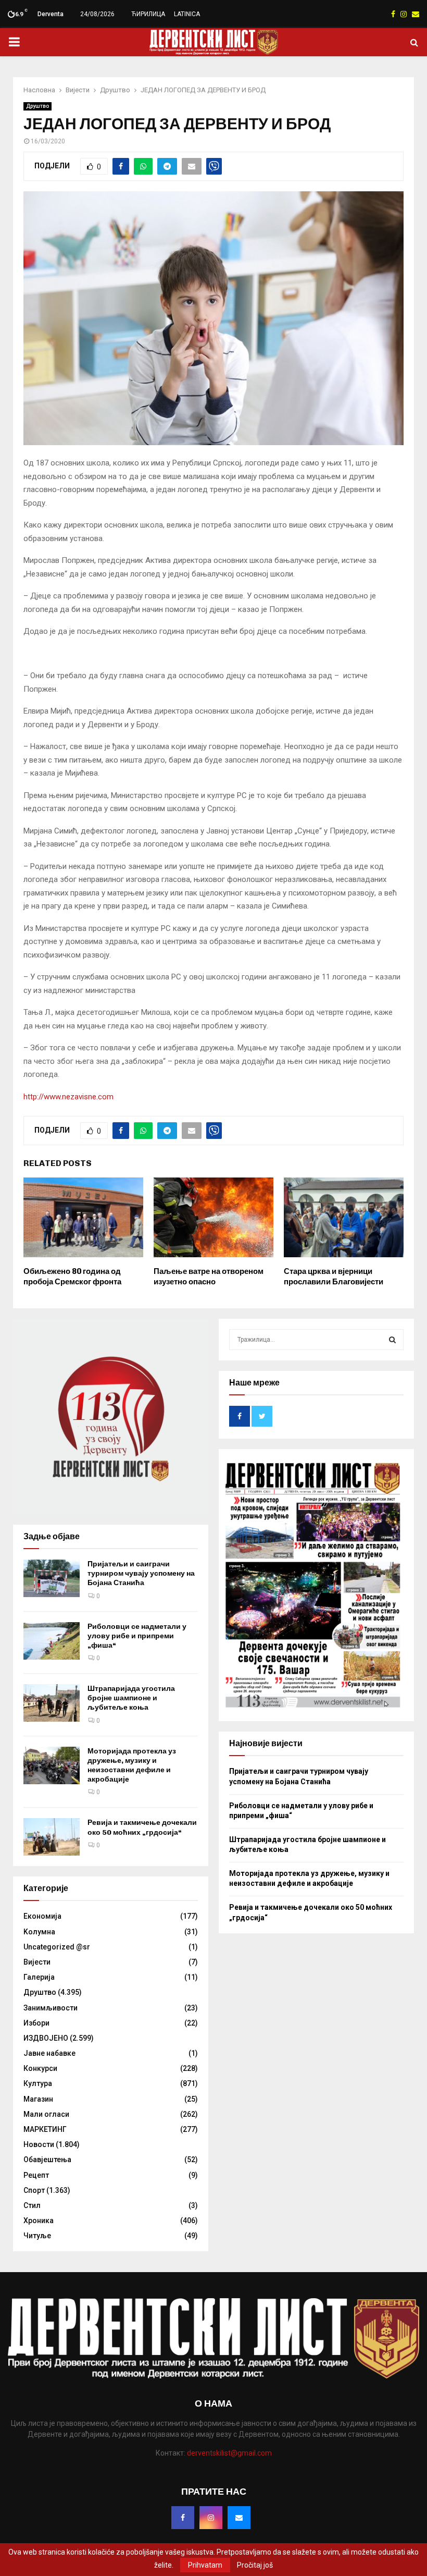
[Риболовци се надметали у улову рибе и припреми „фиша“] (52, 1641)
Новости (39, 2144)
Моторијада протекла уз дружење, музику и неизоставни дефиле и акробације (132, 1765)
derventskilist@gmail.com (229, 2453)
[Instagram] (211, 2518)
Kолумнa (39, 1932)
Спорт (34, 2190)
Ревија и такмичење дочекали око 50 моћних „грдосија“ (142, 1827)
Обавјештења (47, 2160)
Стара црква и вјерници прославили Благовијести (334, 1277)
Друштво (37, 106)
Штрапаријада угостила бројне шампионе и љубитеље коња (131, 1698)
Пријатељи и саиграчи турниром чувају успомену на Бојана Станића (141, 1573)
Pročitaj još (255, 2565)
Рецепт (36, 2175)
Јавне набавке (49, 2053)
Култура (38, 2083)
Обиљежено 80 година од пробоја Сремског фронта (72, 1277)
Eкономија (42, 1916)
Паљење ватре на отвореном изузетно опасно (209, 1277)
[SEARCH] (392, 1340)
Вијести (37, 1962)
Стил (32, 2205)
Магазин (38, 2099)
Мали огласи (46, 2114)
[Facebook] (183, 2518)
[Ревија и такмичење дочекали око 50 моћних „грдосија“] (52, 1837)
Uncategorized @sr (57, 1947)
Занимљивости (51, 2008)
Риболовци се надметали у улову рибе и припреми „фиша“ (137, 1636)
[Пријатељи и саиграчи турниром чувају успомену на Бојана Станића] (52, 1578)
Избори (36, 2023)
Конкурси (40, 2068)
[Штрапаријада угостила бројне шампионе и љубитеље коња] (52, 1703)
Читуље (37, 2236)
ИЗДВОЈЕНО (46, 2038)
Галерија (39, 1977)
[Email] (239, 2518)
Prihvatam (205, 2565)
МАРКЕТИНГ (45, 2129)
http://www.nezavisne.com (68, 1097)
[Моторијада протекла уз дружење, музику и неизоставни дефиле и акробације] (52, 1765)
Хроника (39, 2221)
